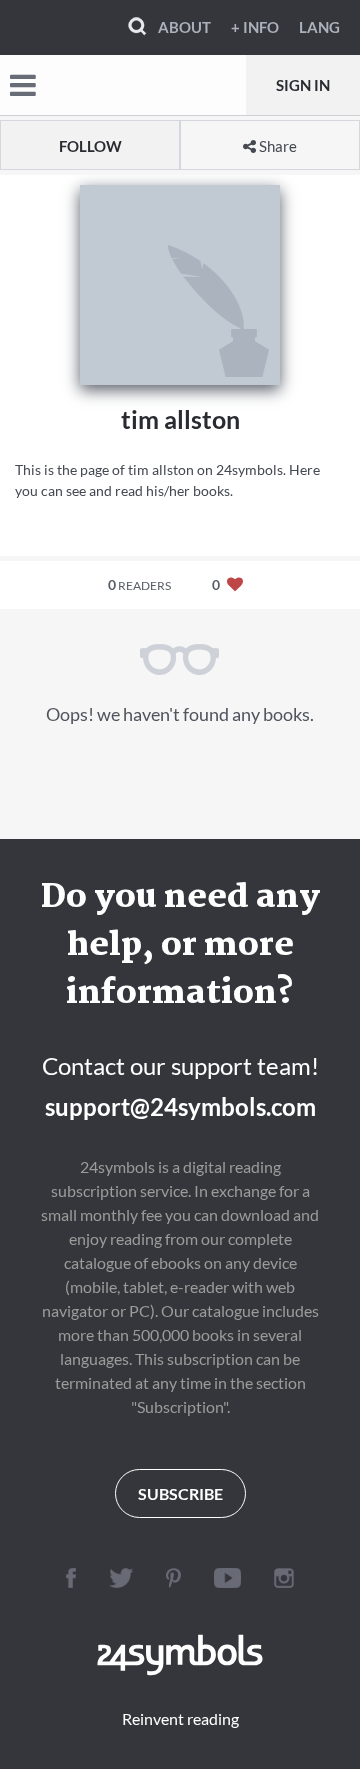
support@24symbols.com (180, 1106)
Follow (90, 146)
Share (276, 146)
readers (139, 584)
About (184, 27)
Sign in (303, 85)
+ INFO (255, 27)
